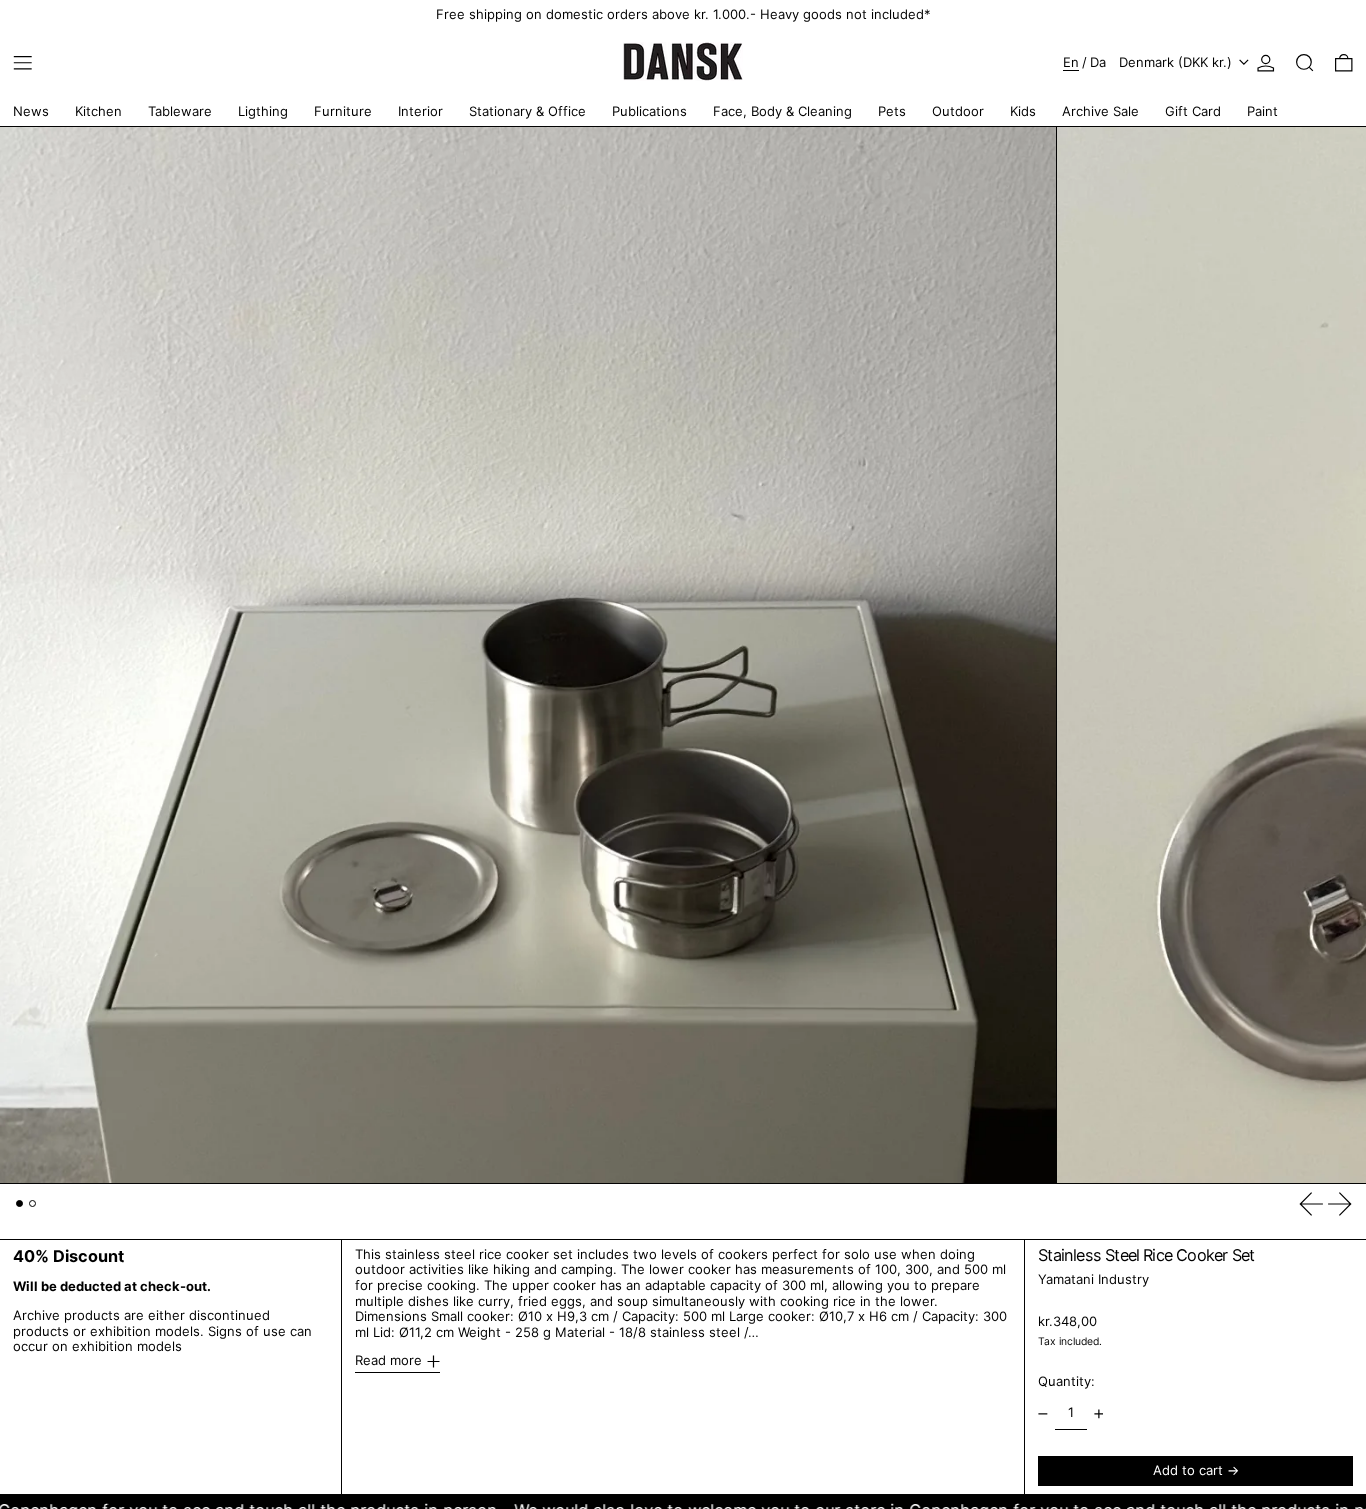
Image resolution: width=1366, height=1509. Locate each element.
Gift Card (1193, 111)
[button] (1305, 63)
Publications (649, 111)
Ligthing (263, 111)
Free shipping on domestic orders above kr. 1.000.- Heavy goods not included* (683, 14)
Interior (420, 111)
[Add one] (1098, 1413)
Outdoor (958, 111)
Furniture (343, 111)
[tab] (19, 1203)
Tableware (180, 111)
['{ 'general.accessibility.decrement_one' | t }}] (1043, 1413)
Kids (1023, 111)
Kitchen (98, 111)
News (31, 111)
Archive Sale (1100, 111)
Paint (1262, 111)
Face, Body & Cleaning (782, 111)
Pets (892, 111)
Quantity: (1066, 1382)
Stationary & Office (527, 111)
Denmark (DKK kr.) (1177, 62)
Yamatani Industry (1093, 1280)
